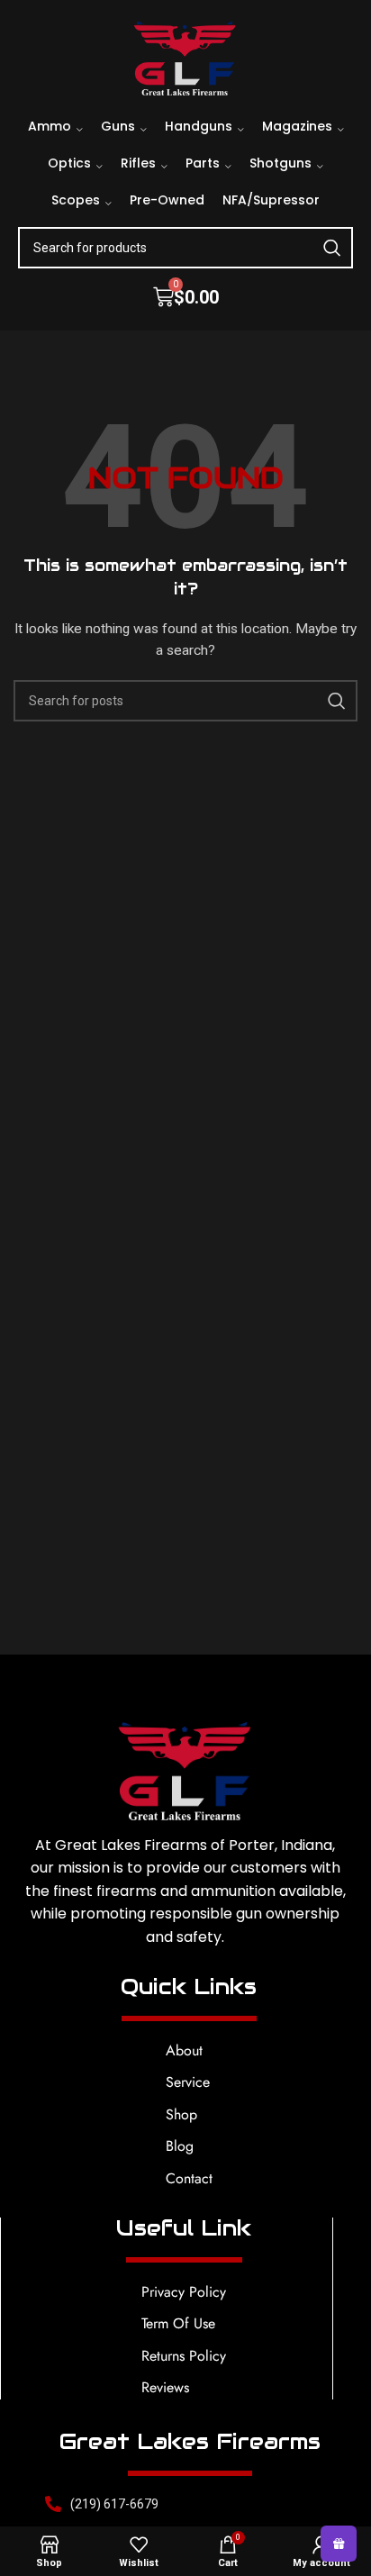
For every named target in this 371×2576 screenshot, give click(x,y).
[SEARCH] (332, 248)
